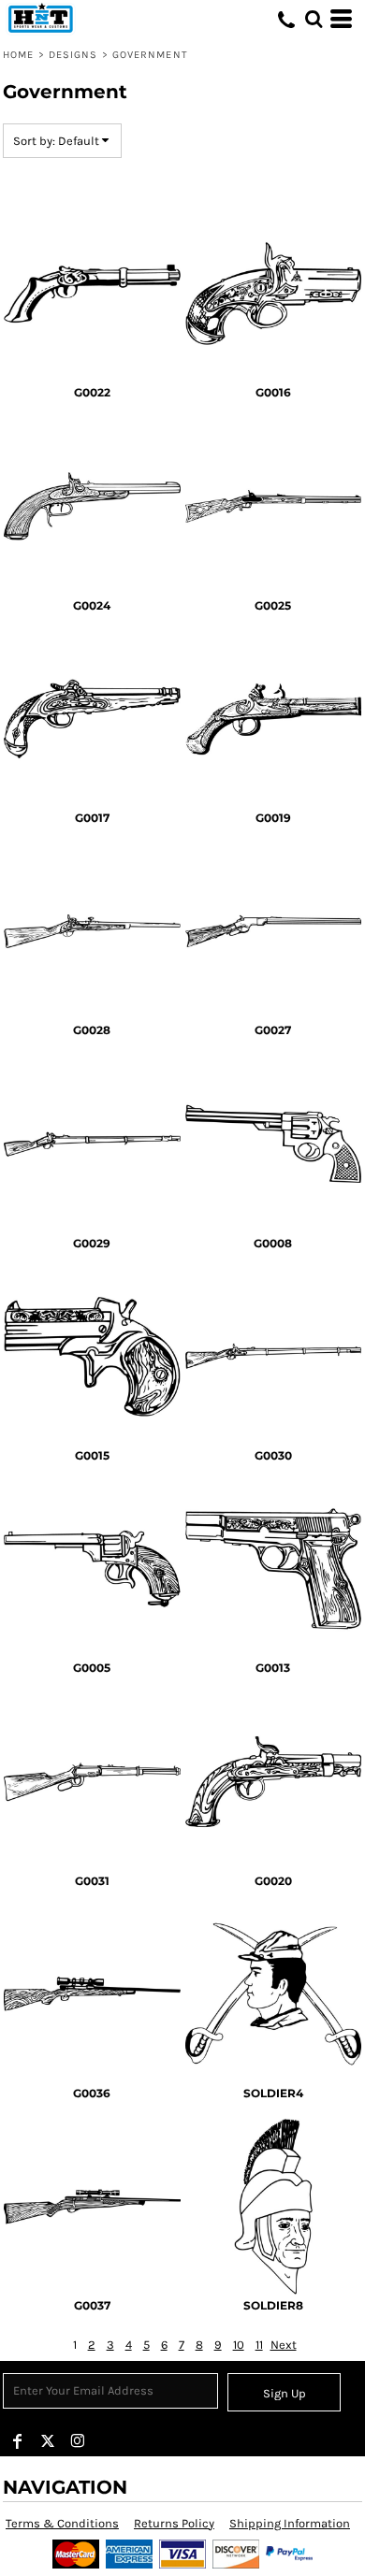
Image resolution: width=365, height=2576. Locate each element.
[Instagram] (78, 2441)
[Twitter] (48, 2441)
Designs (73, 55)
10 (239, 2345)
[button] (314, 19)
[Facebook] (18, 2441)
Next (284, 2345)
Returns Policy (174, 2523)
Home (18, 55)
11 (259, 2345)
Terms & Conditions (62, 2523)
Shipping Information (290, 2523)
